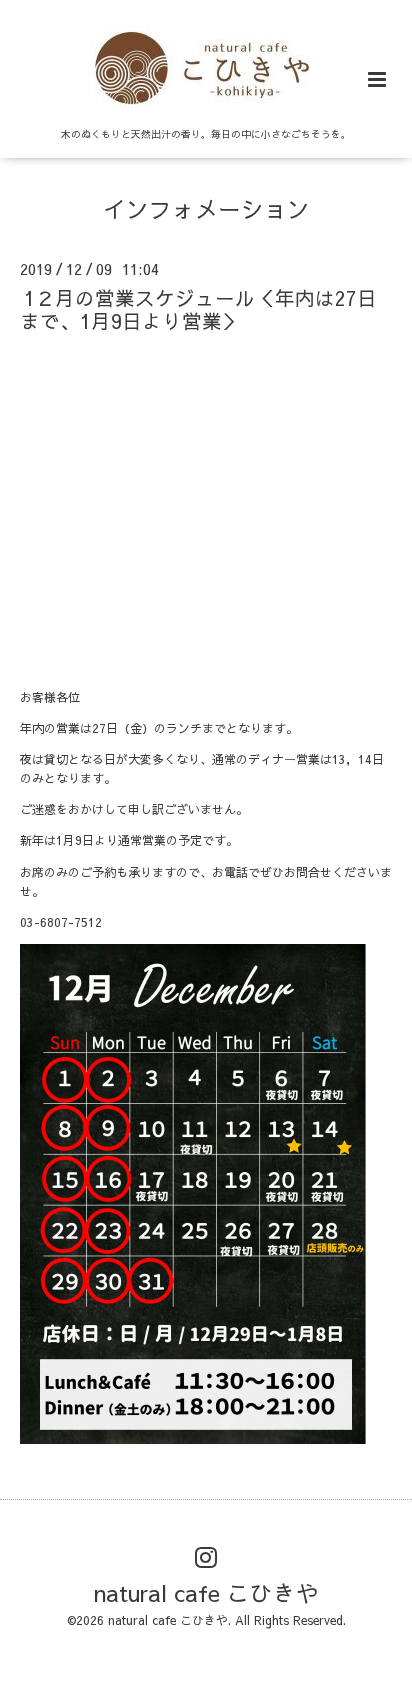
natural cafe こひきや (206, 1592)
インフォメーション (206, 208)
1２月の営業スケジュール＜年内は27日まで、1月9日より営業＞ (198, 309)
